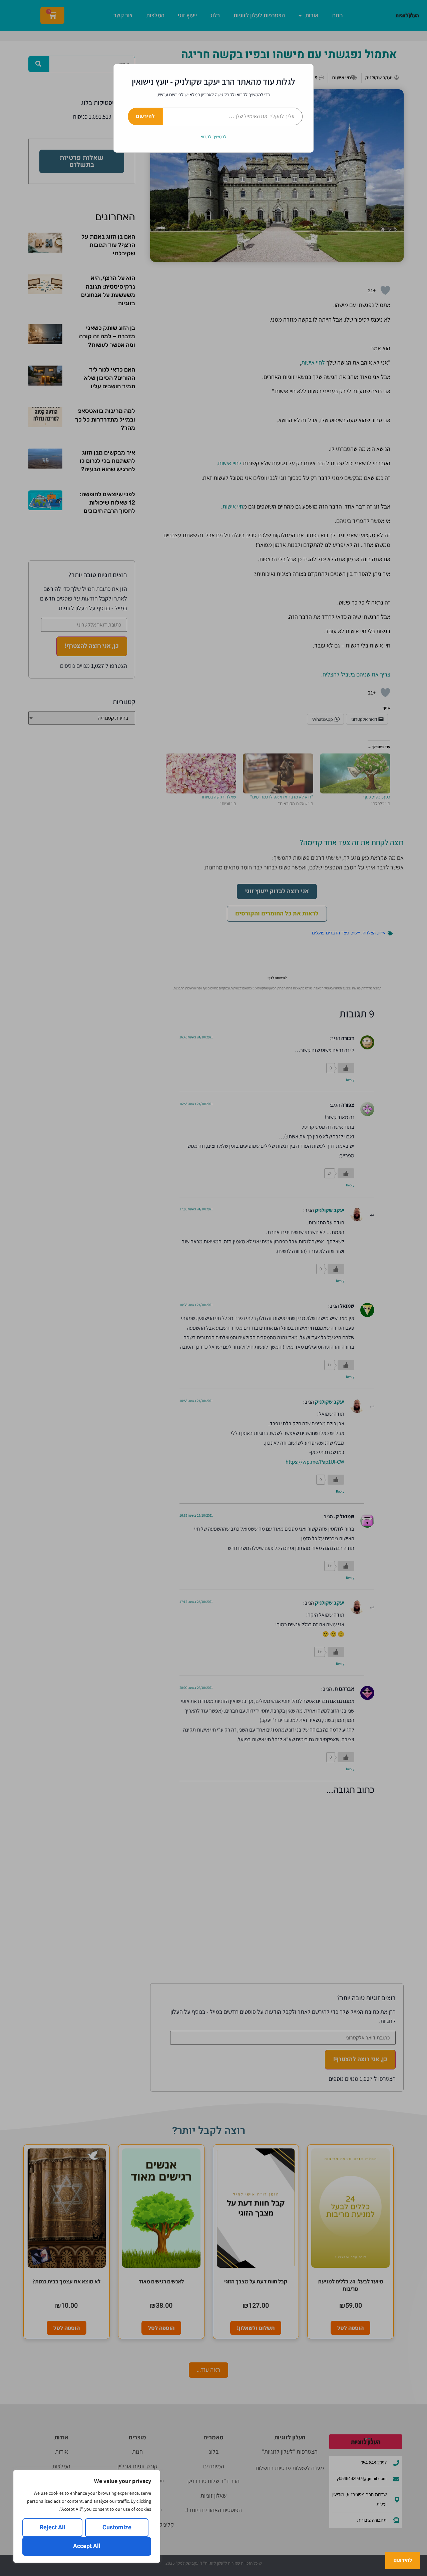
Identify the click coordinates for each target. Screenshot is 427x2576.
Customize (117, 2528)
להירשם (145, 116)
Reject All (53, 2528)
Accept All (87, 2546)
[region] (87, 2516)
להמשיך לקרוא (213, 137)
